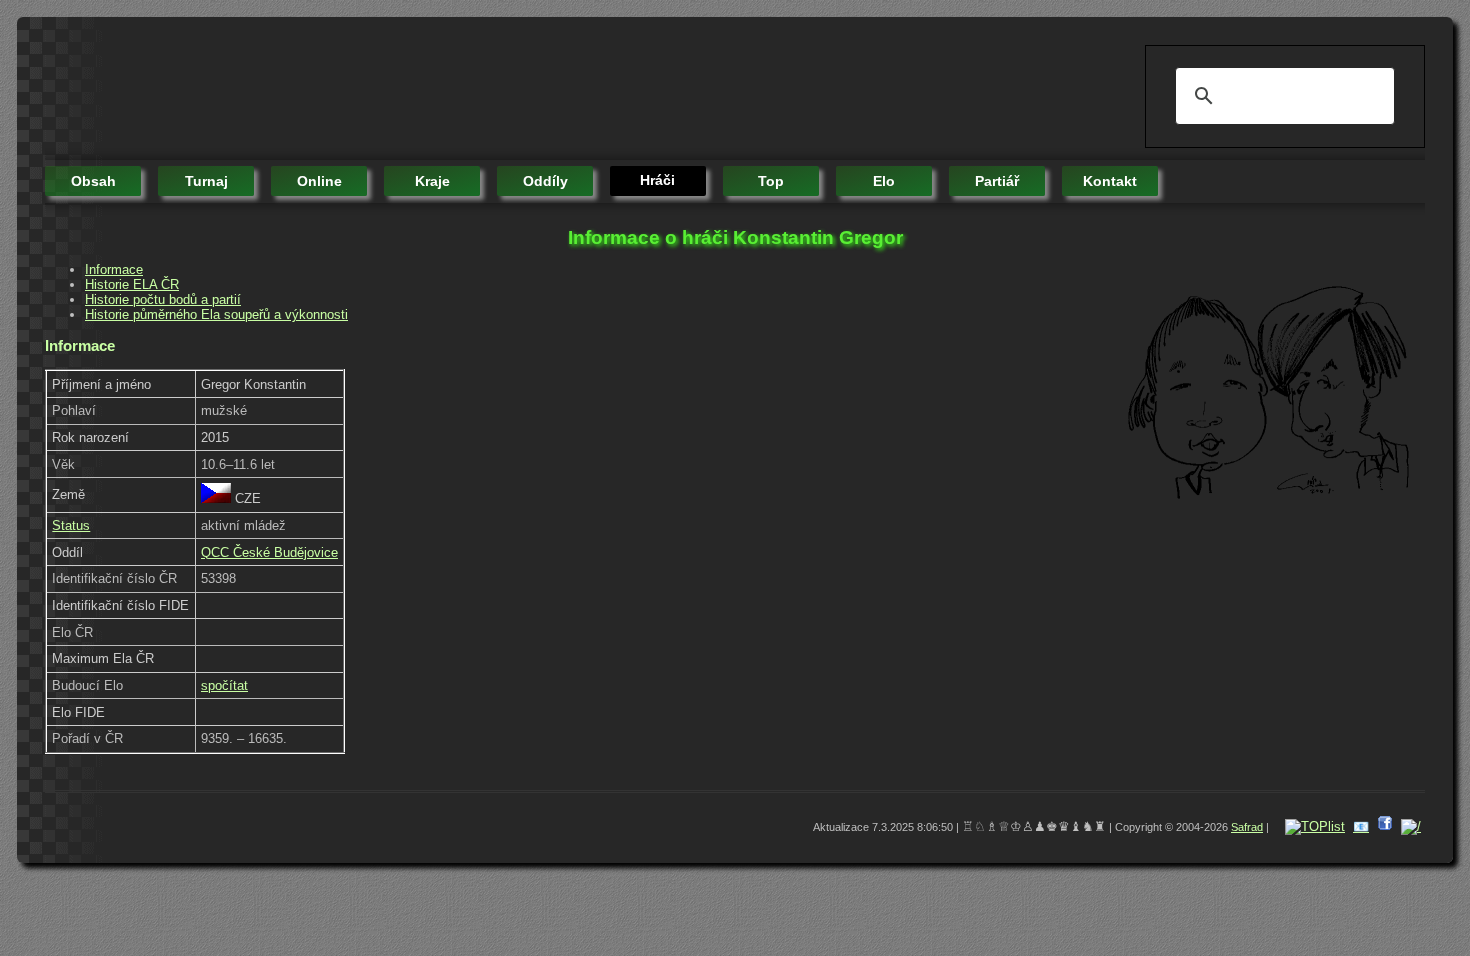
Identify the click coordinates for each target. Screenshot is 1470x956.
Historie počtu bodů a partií (163, 299)
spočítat (224, 685)
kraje (432, 181)
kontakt (1110, 181)
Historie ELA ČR (132, 284)
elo (884, 181)
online (319, 181)
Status (71, 525)
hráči (657, 180)
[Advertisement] (409, 90)
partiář (997, 181)
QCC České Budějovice (269, 552)
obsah (93, 181)
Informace (114, 269)
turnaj (206, 181)
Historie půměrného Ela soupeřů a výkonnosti (216, 314)
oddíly (545, 181)
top (771, 181)
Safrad (1247, 827)
